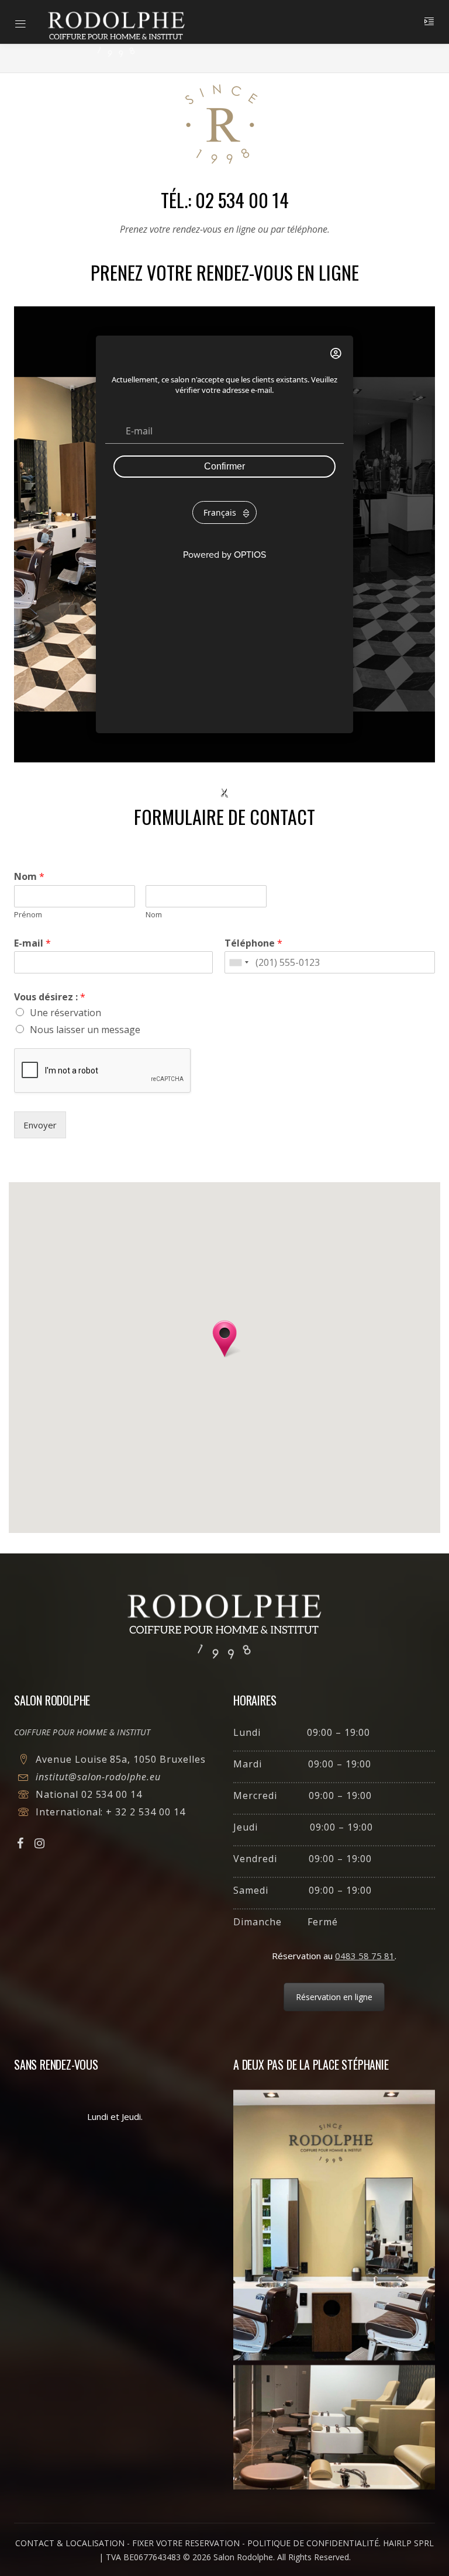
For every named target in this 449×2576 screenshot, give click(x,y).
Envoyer (40, 1125)
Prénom (28, 915)
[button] (224, 1339)
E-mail (32, 943)
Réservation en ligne (334, 1997)
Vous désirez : (50, 997)
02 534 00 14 (112, 1794)
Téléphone (253, 943)
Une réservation (65, 1013)
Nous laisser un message (85, 1030)
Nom (29, 877)
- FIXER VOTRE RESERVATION (183, 2543)
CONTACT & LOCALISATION (70, 2543)
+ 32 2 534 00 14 (145, 1812)
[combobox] (239, 962)
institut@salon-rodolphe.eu (98, 1777)
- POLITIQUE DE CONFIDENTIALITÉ (310, 2543)
